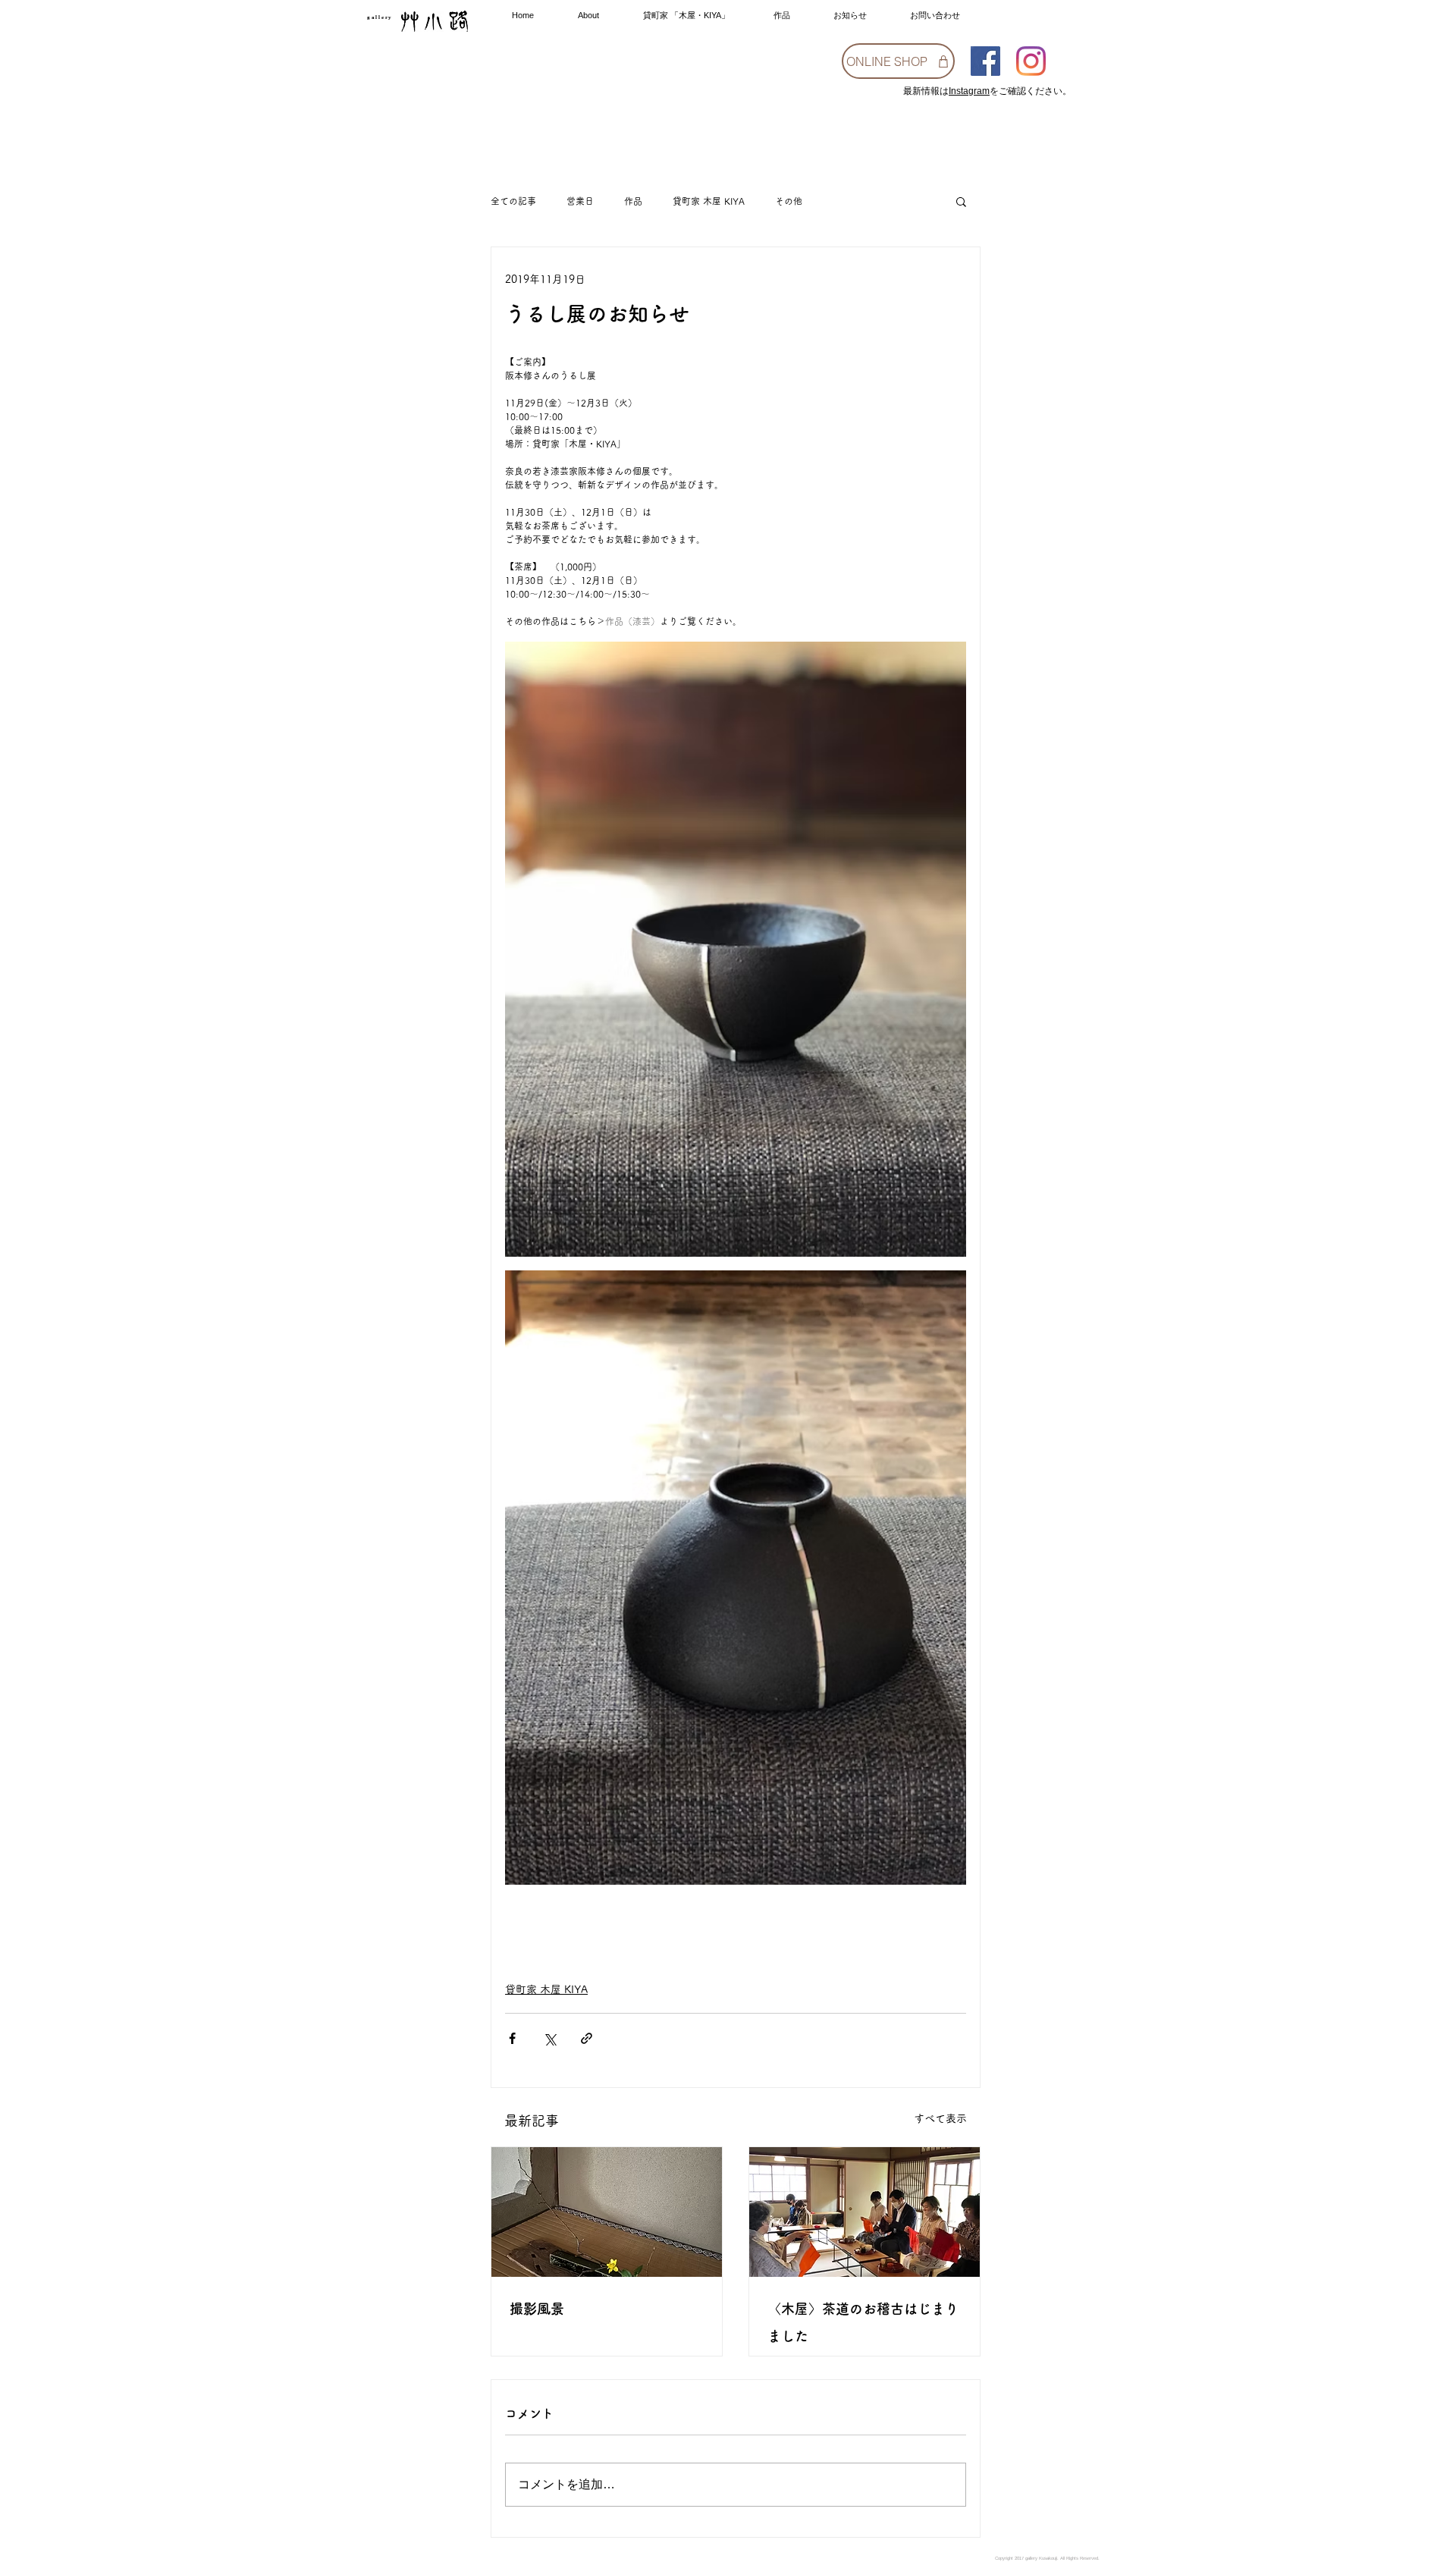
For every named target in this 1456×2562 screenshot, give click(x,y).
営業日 (580, 201)
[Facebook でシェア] (512, 2038)
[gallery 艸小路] (985, 61)
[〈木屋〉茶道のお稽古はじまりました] (864, 2212)
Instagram (969, 91)
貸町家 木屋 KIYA (709, 201)
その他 (789, 201)
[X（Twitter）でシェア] (549, 2038)
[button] (961, 201)
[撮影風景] (607, 2212)
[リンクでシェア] (587, 2038)
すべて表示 (940, 2118)
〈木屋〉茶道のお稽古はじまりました (863, 2322)
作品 (633, 201)
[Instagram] (1031, 61)
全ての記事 (513, 201)
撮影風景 (537, 2309)
